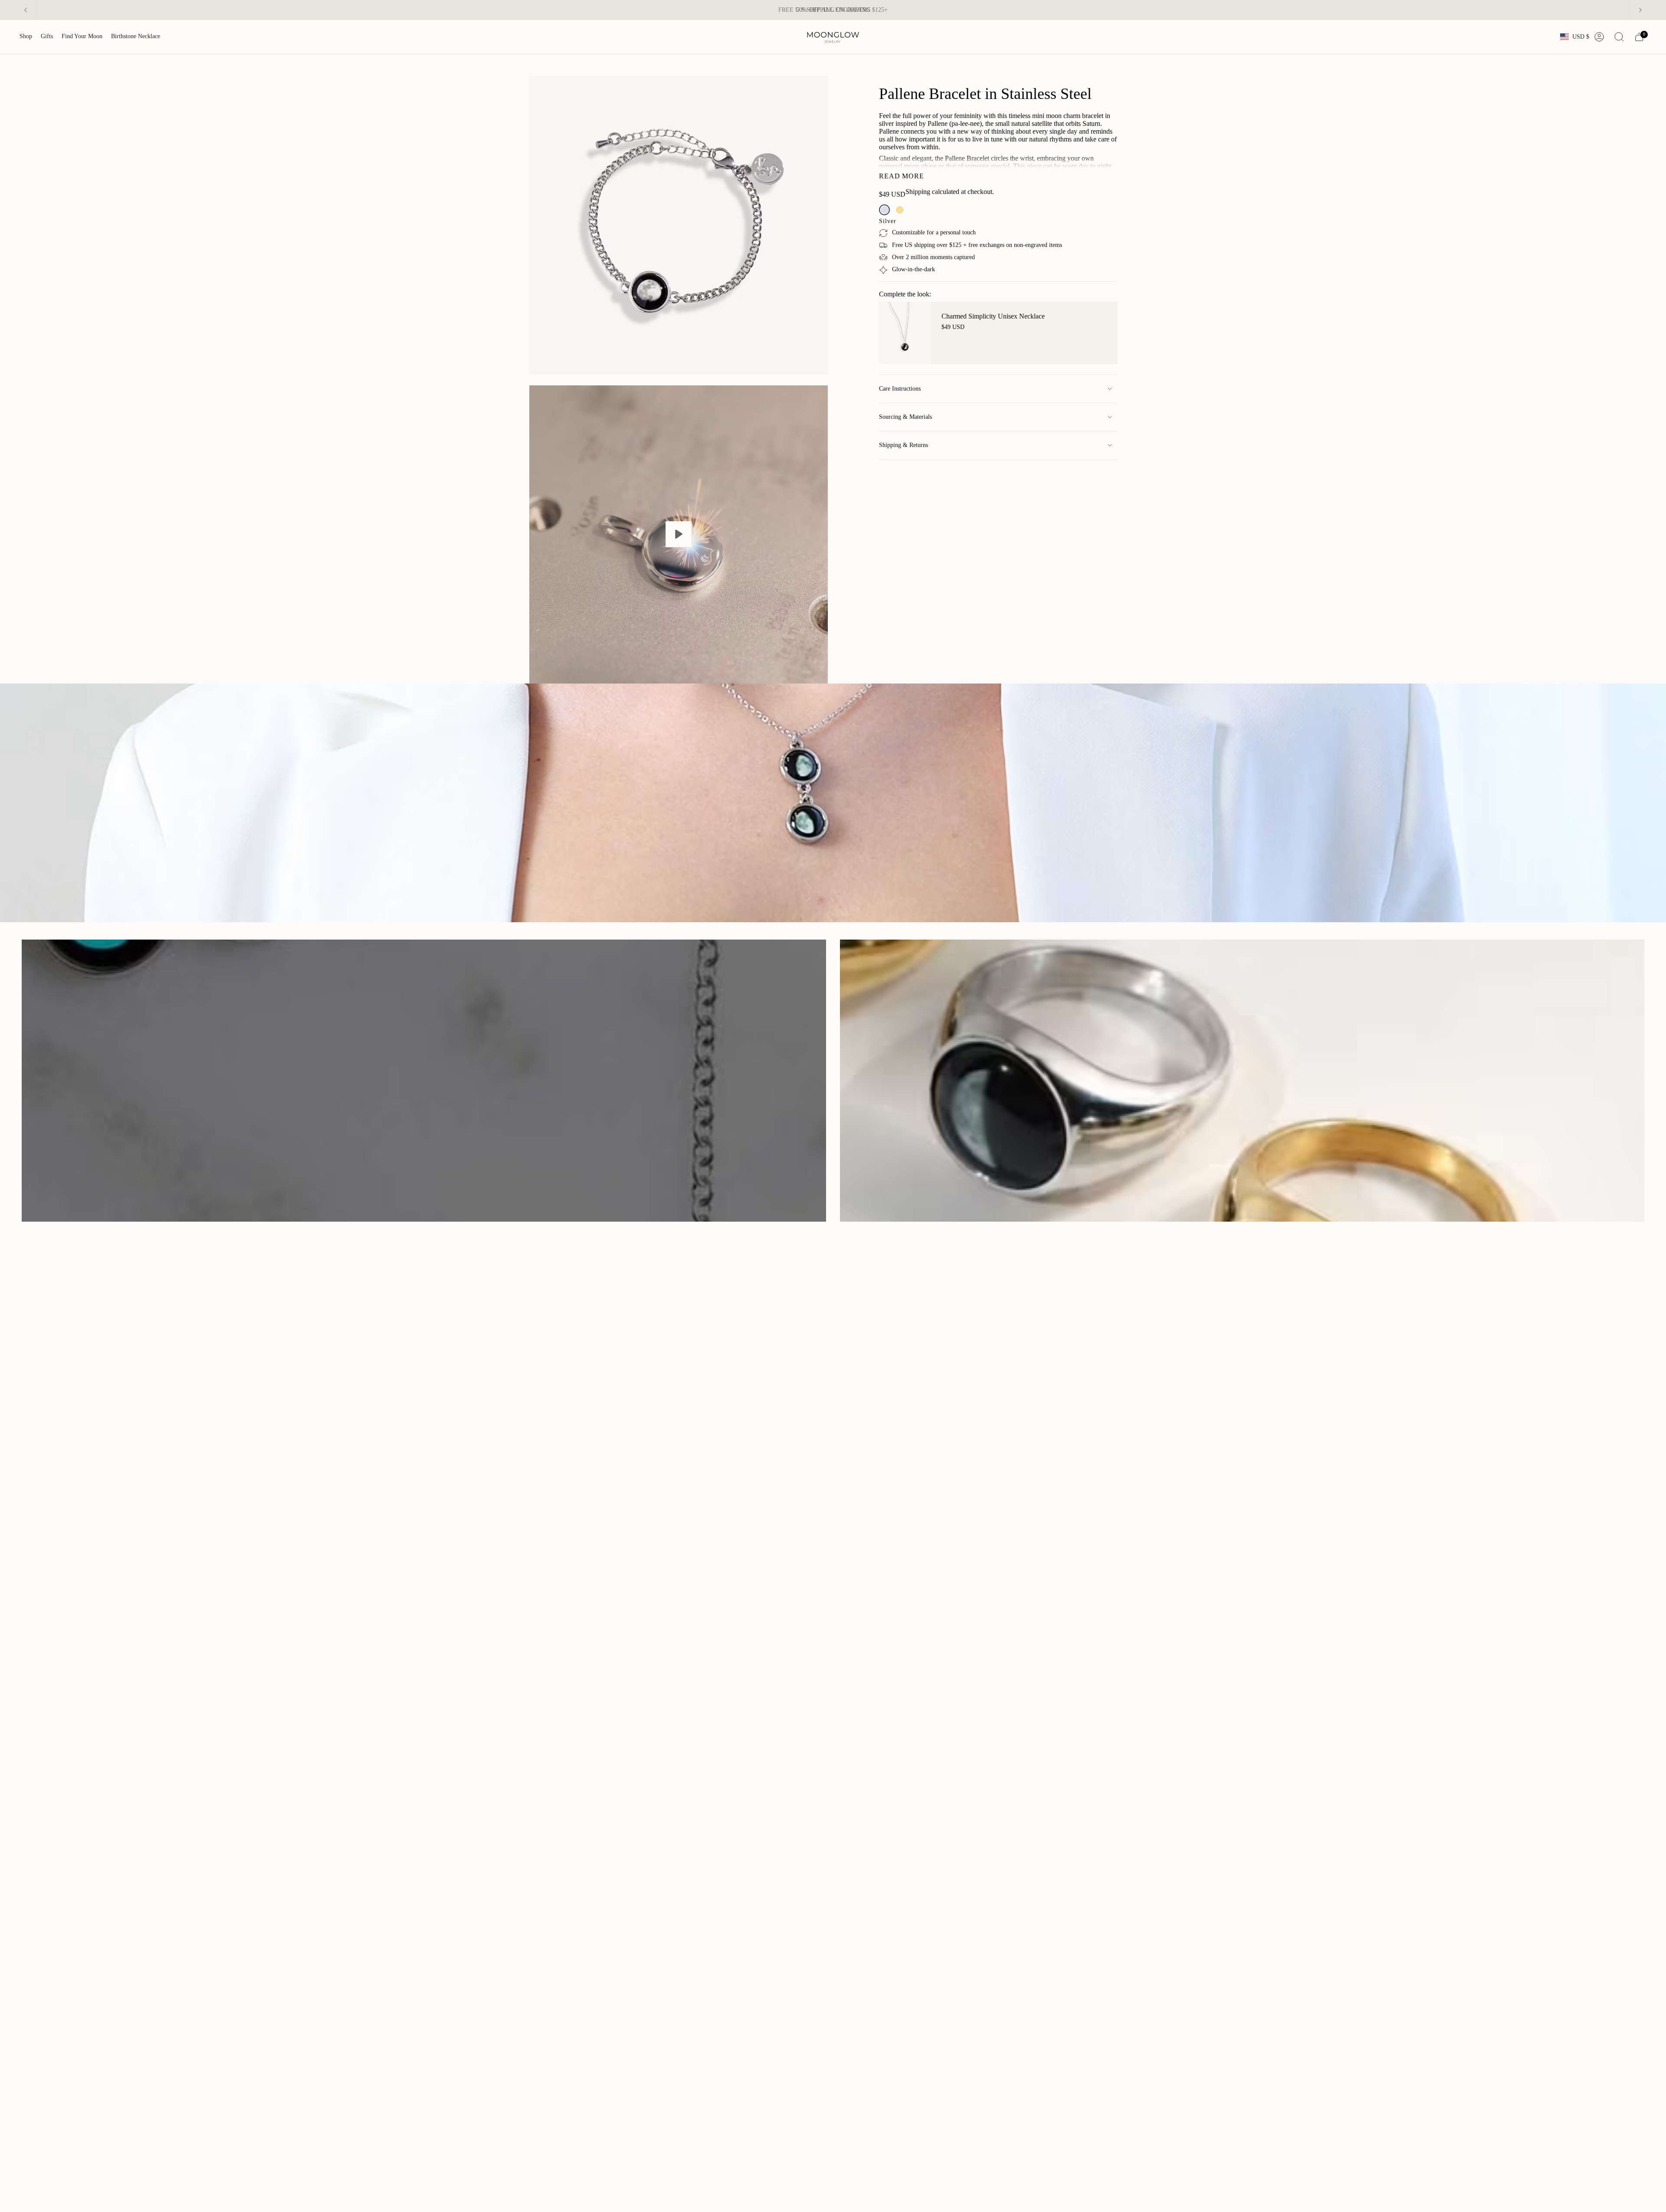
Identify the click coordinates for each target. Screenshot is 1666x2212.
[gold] (900, 210)
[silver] (884, 210)
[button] (26, 37)
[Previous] (26, 10)
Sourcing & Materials (905, 417)
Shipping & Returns (904, 445)
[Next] (1640, 10)
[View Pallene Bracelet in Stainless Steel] (679, 535)
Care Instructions (900, 389)
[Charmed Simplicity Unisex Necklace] (905, 333)
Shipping (918, 192)
